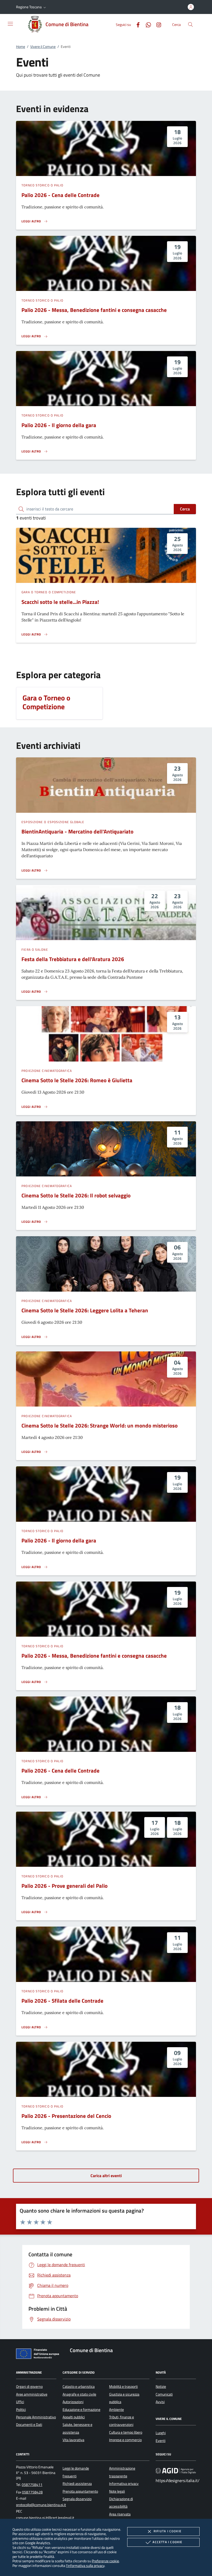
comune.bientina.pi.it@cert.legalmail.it (45, 2518)
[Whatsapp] (146, 24)
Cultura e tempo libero (126, 2432)
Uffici (20, 2402)
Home (21, 47)
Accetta (167, 2542)
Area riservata (120, 2514)
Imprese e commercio (125, 2440)
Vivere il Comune (43, 47)
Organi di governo (29, 2387)
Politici (21, 2410)
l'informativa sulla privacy (85, 2566)
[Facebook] (136, 24)
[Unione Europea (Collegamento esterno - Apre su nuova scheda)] (39, 2355)
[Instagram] (157, 24)
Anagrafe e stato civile (79, 2394)
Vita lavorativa (73, 2440)
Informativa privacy (124, 2484)
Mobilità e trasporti (123, 2387)
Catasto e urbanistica (79, 2387)
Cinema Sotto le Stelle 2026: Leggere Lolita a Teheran (85, 1310)
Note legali (117, 2491)
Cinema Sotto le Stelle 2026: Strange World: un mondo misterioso (100, 1425)
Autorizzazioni (73, 2402)
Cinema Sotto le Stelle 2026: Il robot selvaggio (76, 1195)
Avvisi (160, 2402)
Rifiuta (168, 2531)
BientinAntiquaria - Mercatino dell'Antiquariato (77, 831)
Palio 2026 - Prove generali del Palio (65, 1886)
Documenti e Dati (29, 2425)
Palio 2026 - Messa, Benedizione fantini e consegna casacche (94, 310)
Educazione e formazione (81, 2410)
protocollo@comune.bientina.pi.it (41, 2505)
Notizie (161, 2387)
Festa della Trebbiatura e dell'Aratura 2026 (73, 959)
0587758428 (32, 2492)
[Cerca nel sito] (190, 24)
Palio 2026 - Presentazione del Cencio (66, 2116)
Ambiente (116, 2410)
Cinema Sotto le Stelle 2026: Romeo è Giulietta (77, 1080)
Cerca (185, 509)
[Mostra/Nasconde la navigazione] (10, 24)
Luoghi (161, 2433)
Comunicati (164, 2394)
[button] (32, 7)
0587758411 (32, 2485)
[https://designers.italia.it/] (176, 2471)
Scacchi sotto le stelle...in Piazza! (60, 602)
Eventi (161, 2441)
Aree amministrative (32, 2394)
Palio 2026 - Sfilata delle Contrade (62, 2001)
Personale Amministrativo (36, 2417)
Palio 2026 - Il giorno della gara (59, 425)
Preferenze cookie (105, 2561)
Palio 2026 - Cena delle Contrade (60, 195)
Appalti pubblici (74, 2417)
